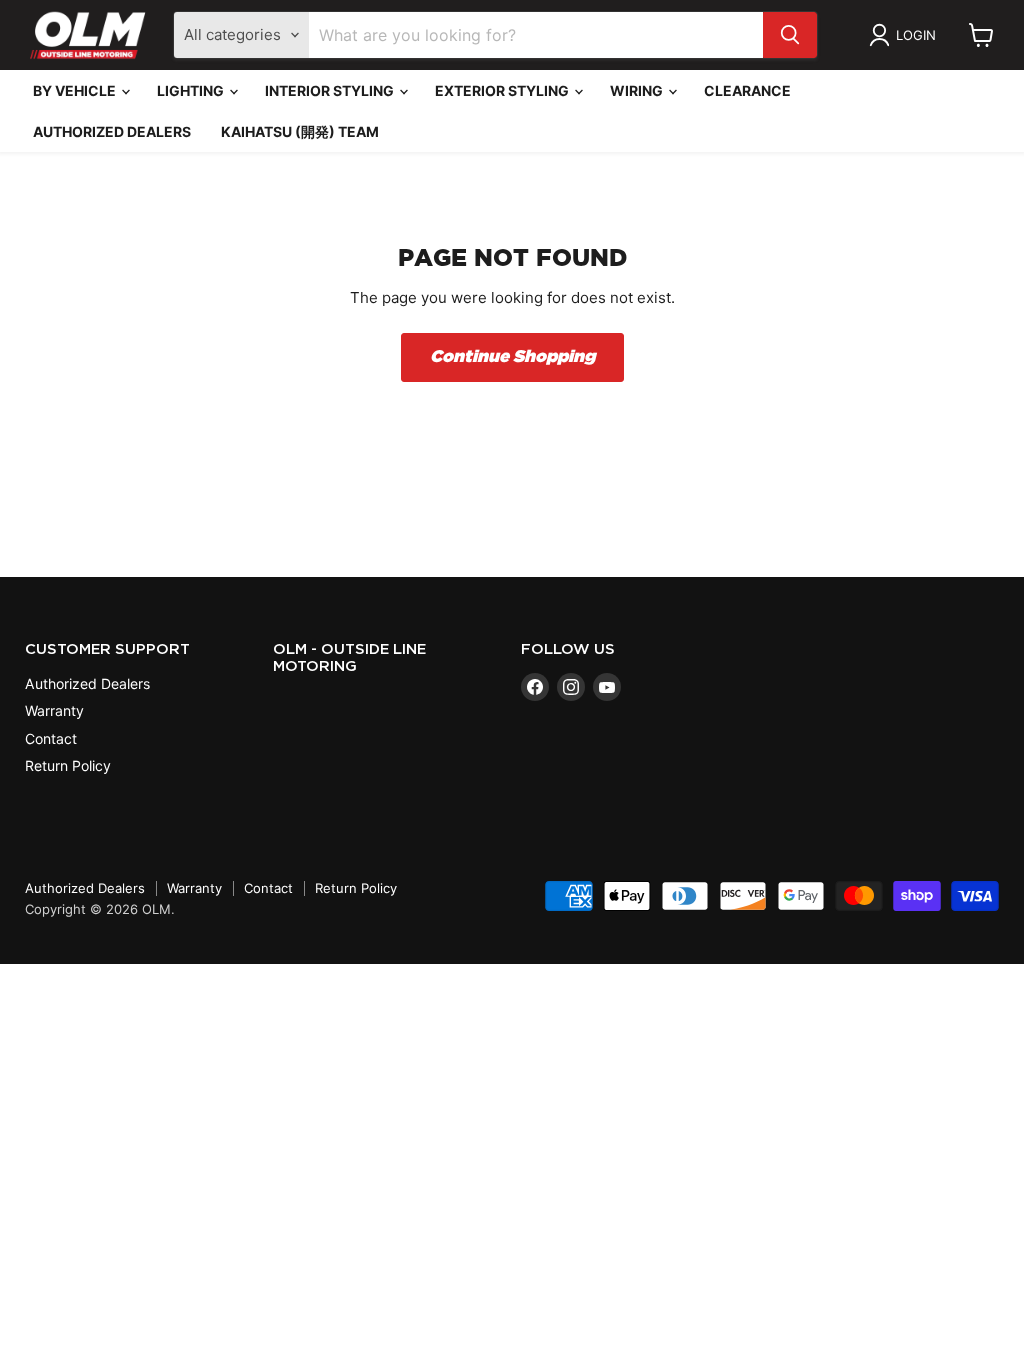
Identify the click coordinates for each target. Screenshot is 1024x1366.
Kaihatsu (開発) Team (300, 131)
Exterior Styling (503, 90)
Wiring (638, 90)
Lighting (192, 90)
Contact (51, 738)
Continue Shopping (512, 357)
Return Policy (68, 765)
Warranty (54, 710)
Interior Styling (331, 90)
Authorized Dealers (112, 131)
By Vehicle (76, 90)
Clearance (747, 90)
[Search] (790, 35)
